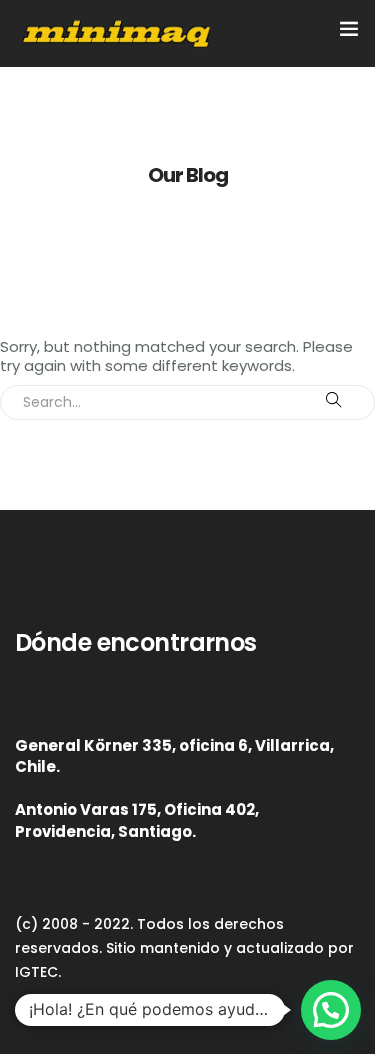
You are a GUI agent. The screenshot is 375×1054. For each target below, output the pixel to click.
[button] (331, 1010)
